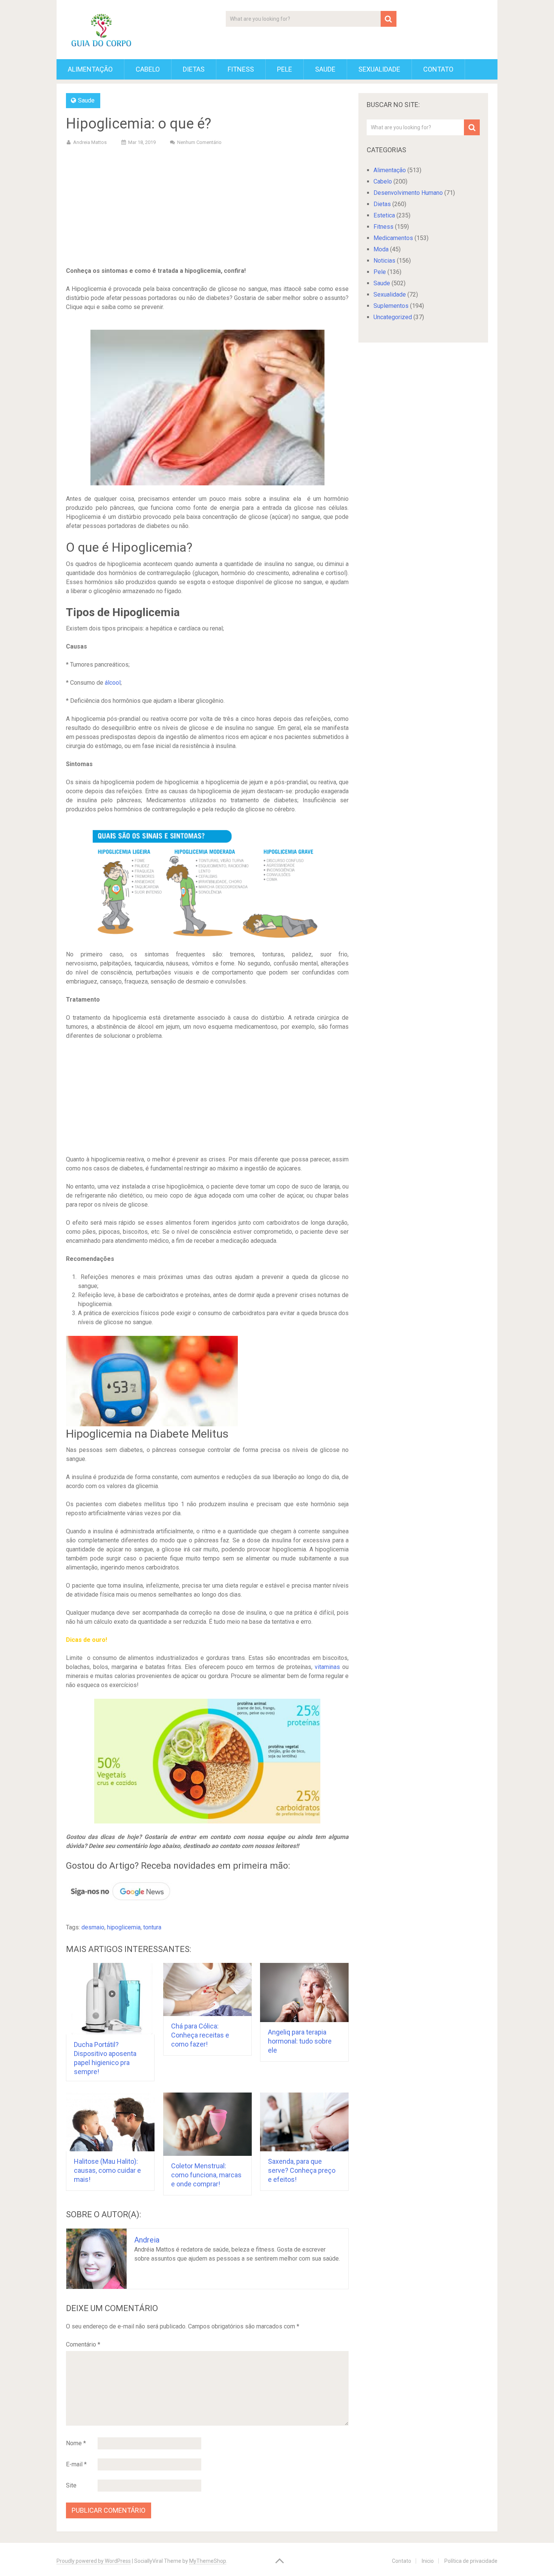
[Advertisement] (207, 208)
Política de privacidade (471, 2561)
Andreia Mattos (90, 142)
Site (71, 2485)
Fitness (241, 69)
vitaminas (327, 1667)
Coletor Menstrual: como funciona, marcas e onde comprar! (206, 2175)
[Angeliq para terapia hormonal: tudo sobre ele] (304, 1992)
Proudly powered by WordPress (94, 2561)
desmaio (93, 1927)
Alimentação (90, 69)
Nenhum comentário (199, 142)
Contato (438, 69)
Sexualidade (379, 69)
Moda (381, 249)
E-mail (76, 2464)
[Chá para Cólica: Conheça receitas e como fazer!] (207, 1989)
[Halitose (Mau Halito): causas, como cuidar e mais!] (110, 2122)
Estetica (384, 215)
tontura (152, 1927)
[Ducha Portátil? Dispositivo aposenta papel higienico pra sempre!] (110, 1999)
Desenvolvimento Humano (408, 193)
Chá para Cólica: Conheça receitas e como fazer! (200, 2035)
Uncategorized (393, 317)
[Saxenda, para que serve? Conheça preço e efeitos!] (304, 2122)
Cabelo (148, 69)
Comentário (83, 2344)
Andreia (147, 2240)
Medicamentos (393, 238)
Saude (325, 69)
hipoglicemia (124, 1927)
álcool (113, 683)
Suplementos (391, 306)
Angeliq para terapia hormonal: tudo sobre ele (300, 2041)
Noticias (384, 261)
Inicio (428, 2561)
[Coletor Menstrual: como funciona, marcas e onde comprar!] (207, 2124)
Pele (285, 69)
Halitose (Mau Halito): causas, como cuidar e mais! (107, 2170)
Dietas (194, 69)
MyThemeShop (208, 2561)
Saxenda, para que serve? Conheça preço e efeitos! (302, 2170)
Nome (76, 2443)
